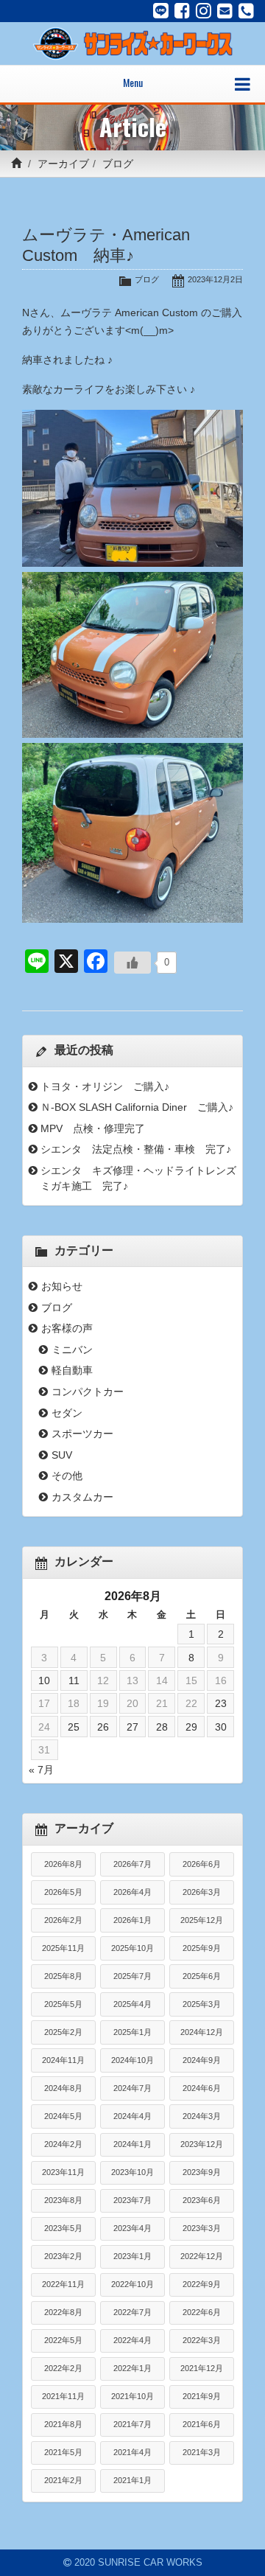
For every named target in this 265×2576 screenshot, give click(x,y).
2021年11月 (63, 2396)
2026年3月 (202, 1892)
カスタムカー (82, 1497)
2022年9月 (202, 2284)
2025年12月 (202, 1920)
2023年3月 (202, 2228)
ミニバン (72, 1350)
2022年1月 (132, 2368)
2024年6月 (202, 2088)
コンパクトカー (88, 1392)
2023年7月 (132, 2200)
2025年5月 (63, 2004)
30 (221, 1727)
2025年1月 (132, 2032)
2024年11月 (63, 2060)
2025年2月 (63, 2032)
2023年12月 (202, 2144)
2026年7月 (132, 1864)
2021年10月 (132, 2396)
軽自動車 (72, 1370)
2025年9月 (202, 1948)
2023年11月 (63, 2172)
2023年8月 (63, 2200)
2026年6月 (202, 1864)
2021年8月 (63, 2424)
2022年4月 (132, 2340)
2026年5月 (63, 1892)
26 (103, 1727)
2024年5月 (63, 2116)
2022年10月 (132, 2284)
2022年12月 (202, 2256)
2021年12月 (202, 2368)
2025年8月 (63, 1976)
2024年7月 (132, 2088)
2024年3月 (202, 2116)
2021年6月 (202, 2424)
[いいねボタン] (132, 963)
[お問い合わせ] (225, 11)
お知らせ (62, 1286)
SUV (62, 1455)
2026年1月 (132, 1920)
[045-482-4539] (246, 11)
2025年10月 (132, 1948)
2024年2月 (63, 2144)
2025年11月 (63, 1948)
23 (221, 1703)
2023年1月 (132, 2256)
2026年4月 (132, 1892)
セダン (67, 1413)
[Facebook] (182, 11)
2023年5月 (63, 2228)
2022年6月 (202, 2312)
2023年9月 (202, 2172)
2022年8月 (63, 2312)
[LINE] (161, 11)
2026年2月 (63, 1920)
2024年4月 (132, 2116)
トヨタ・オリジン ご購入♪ (105, 1086)
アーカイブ (63, 164)
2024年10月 (132, 2060)
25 (74, 1727)
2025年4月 (132, 2004)
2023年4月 (132, 2228)
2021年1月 (132, 2480)
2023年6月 (202, 2200)
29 (191, 1727)
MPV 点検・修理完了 (93, 1128)
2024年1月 (132, 2144)
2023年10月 (132, 2172)
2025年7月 (132, 1976)
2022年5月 (63, 2340)
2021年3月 (202, 2452)
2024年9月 (202, 2060)
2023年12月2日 (215, 279)
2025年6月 (202, 1976)
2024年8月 (63, 2088)
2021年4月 (132, 2452)
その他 (67, 1476)
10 (44, 1680)
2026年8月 (63, 1864)
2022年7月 (132, 2312)
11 (74, 1680)
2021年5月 (63, 2452)
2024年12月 (202, 2032)
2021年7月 (132, 2424)
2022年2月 (63, 2368)
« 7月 (41, 1770)
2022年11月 (63, 2284)
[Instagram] (204, 11)
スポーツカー (82, 1434)
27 (132, 1727)
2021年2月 (63, 2480)
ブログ (118, 164)
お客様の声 (67, 1328)
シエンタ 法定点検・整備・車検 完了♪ (136, 1149)
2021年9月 (202, 2396)
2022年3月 (202, 2340)
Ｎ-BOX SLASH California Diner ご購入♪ (137, 1107)
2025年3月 (202, 2004)
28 (162, 1727)
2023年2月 (63, 2256)
